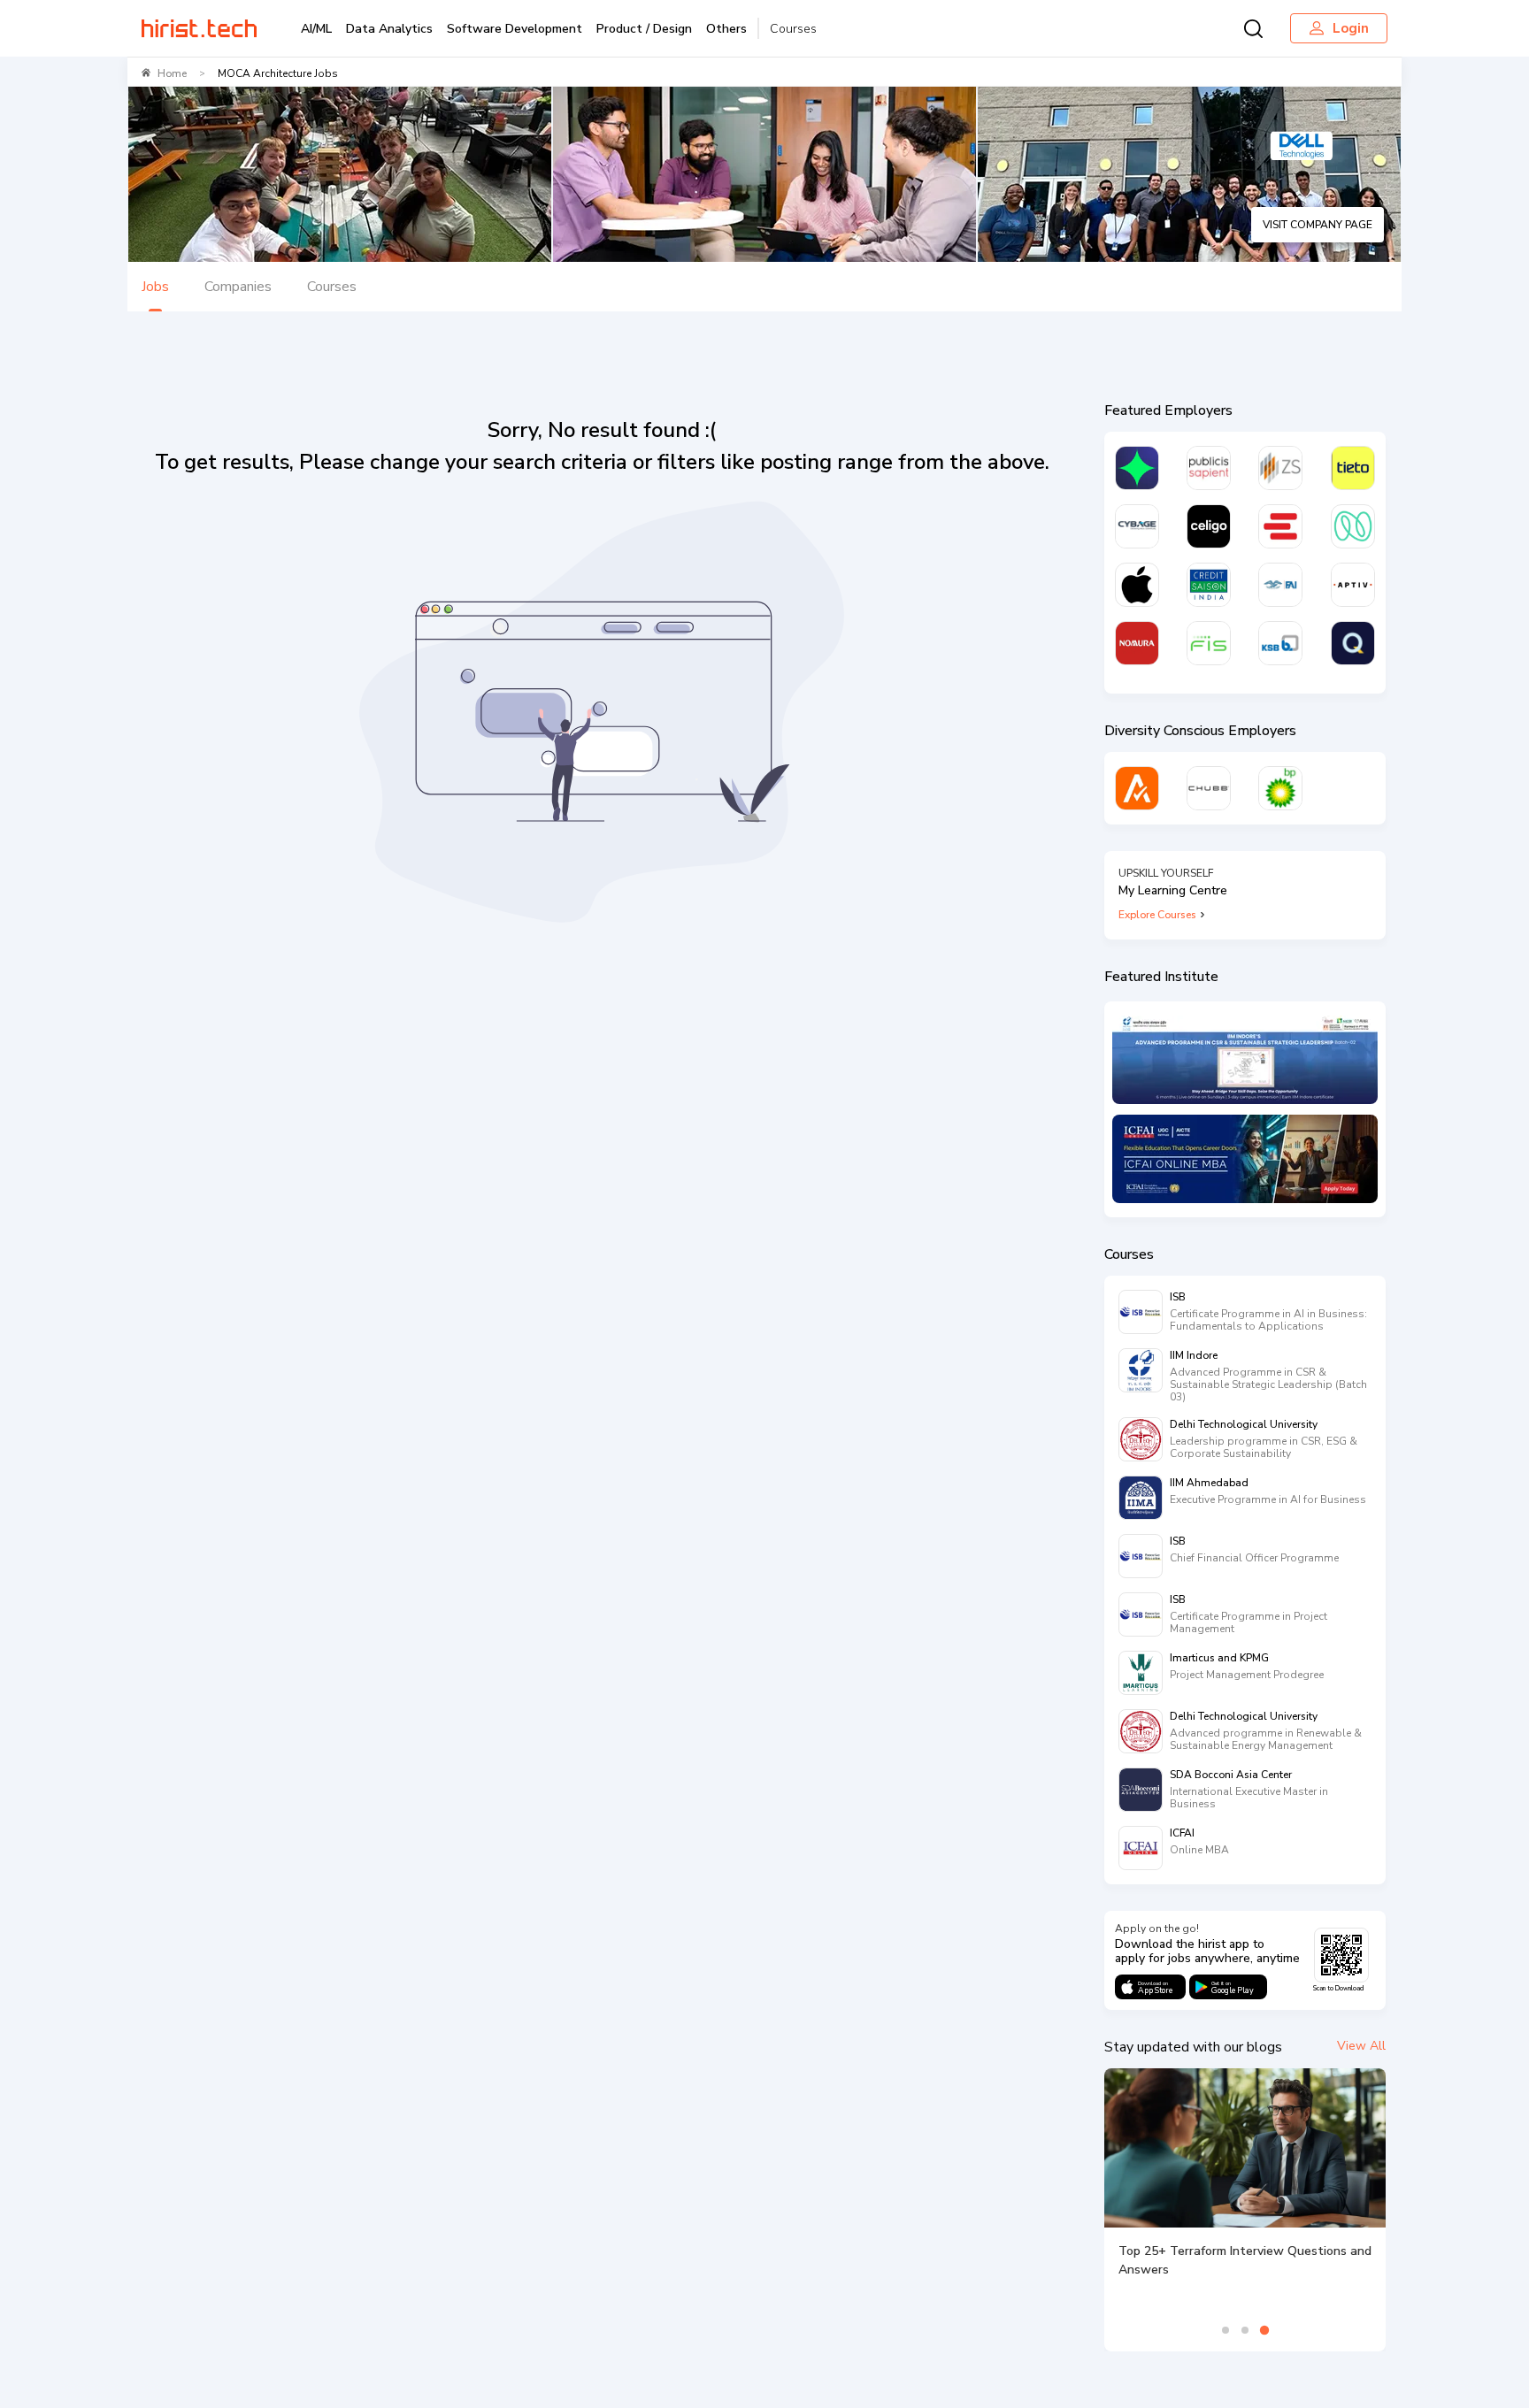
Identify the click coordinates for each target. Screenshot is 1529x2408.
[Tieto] (1353, 468)
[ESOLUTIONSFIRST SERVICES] (1280, 526)
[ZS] (1280, 468)
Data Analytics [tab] (389, 29)
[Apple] (1137, 585)
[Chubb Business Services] (1209, 788)
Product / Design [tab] (644, 29)
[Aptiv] (1353, 585)
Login (1351, 28)
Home (172, 73)
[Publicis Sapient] (1209, 468)
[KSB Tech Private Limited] (1280, 643)
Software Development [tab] (515, 29)
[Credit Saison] (1209, 585)
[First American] (1280, 585)
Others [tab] (726, 29)
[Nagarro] (1353, 526)
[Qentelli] (1353, 643)
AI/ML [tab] (316, 29)
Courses (793, 29)
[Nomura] (1137, 643)
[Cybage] (1137, 526)
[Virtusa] (1137, 468)
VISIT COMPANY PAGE (1318, 225)
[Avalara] (1137, 788)
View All (1361, 2046)
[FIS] (1209, 643)
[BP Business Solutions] (1280, 788)
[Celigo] (1209, 526)
